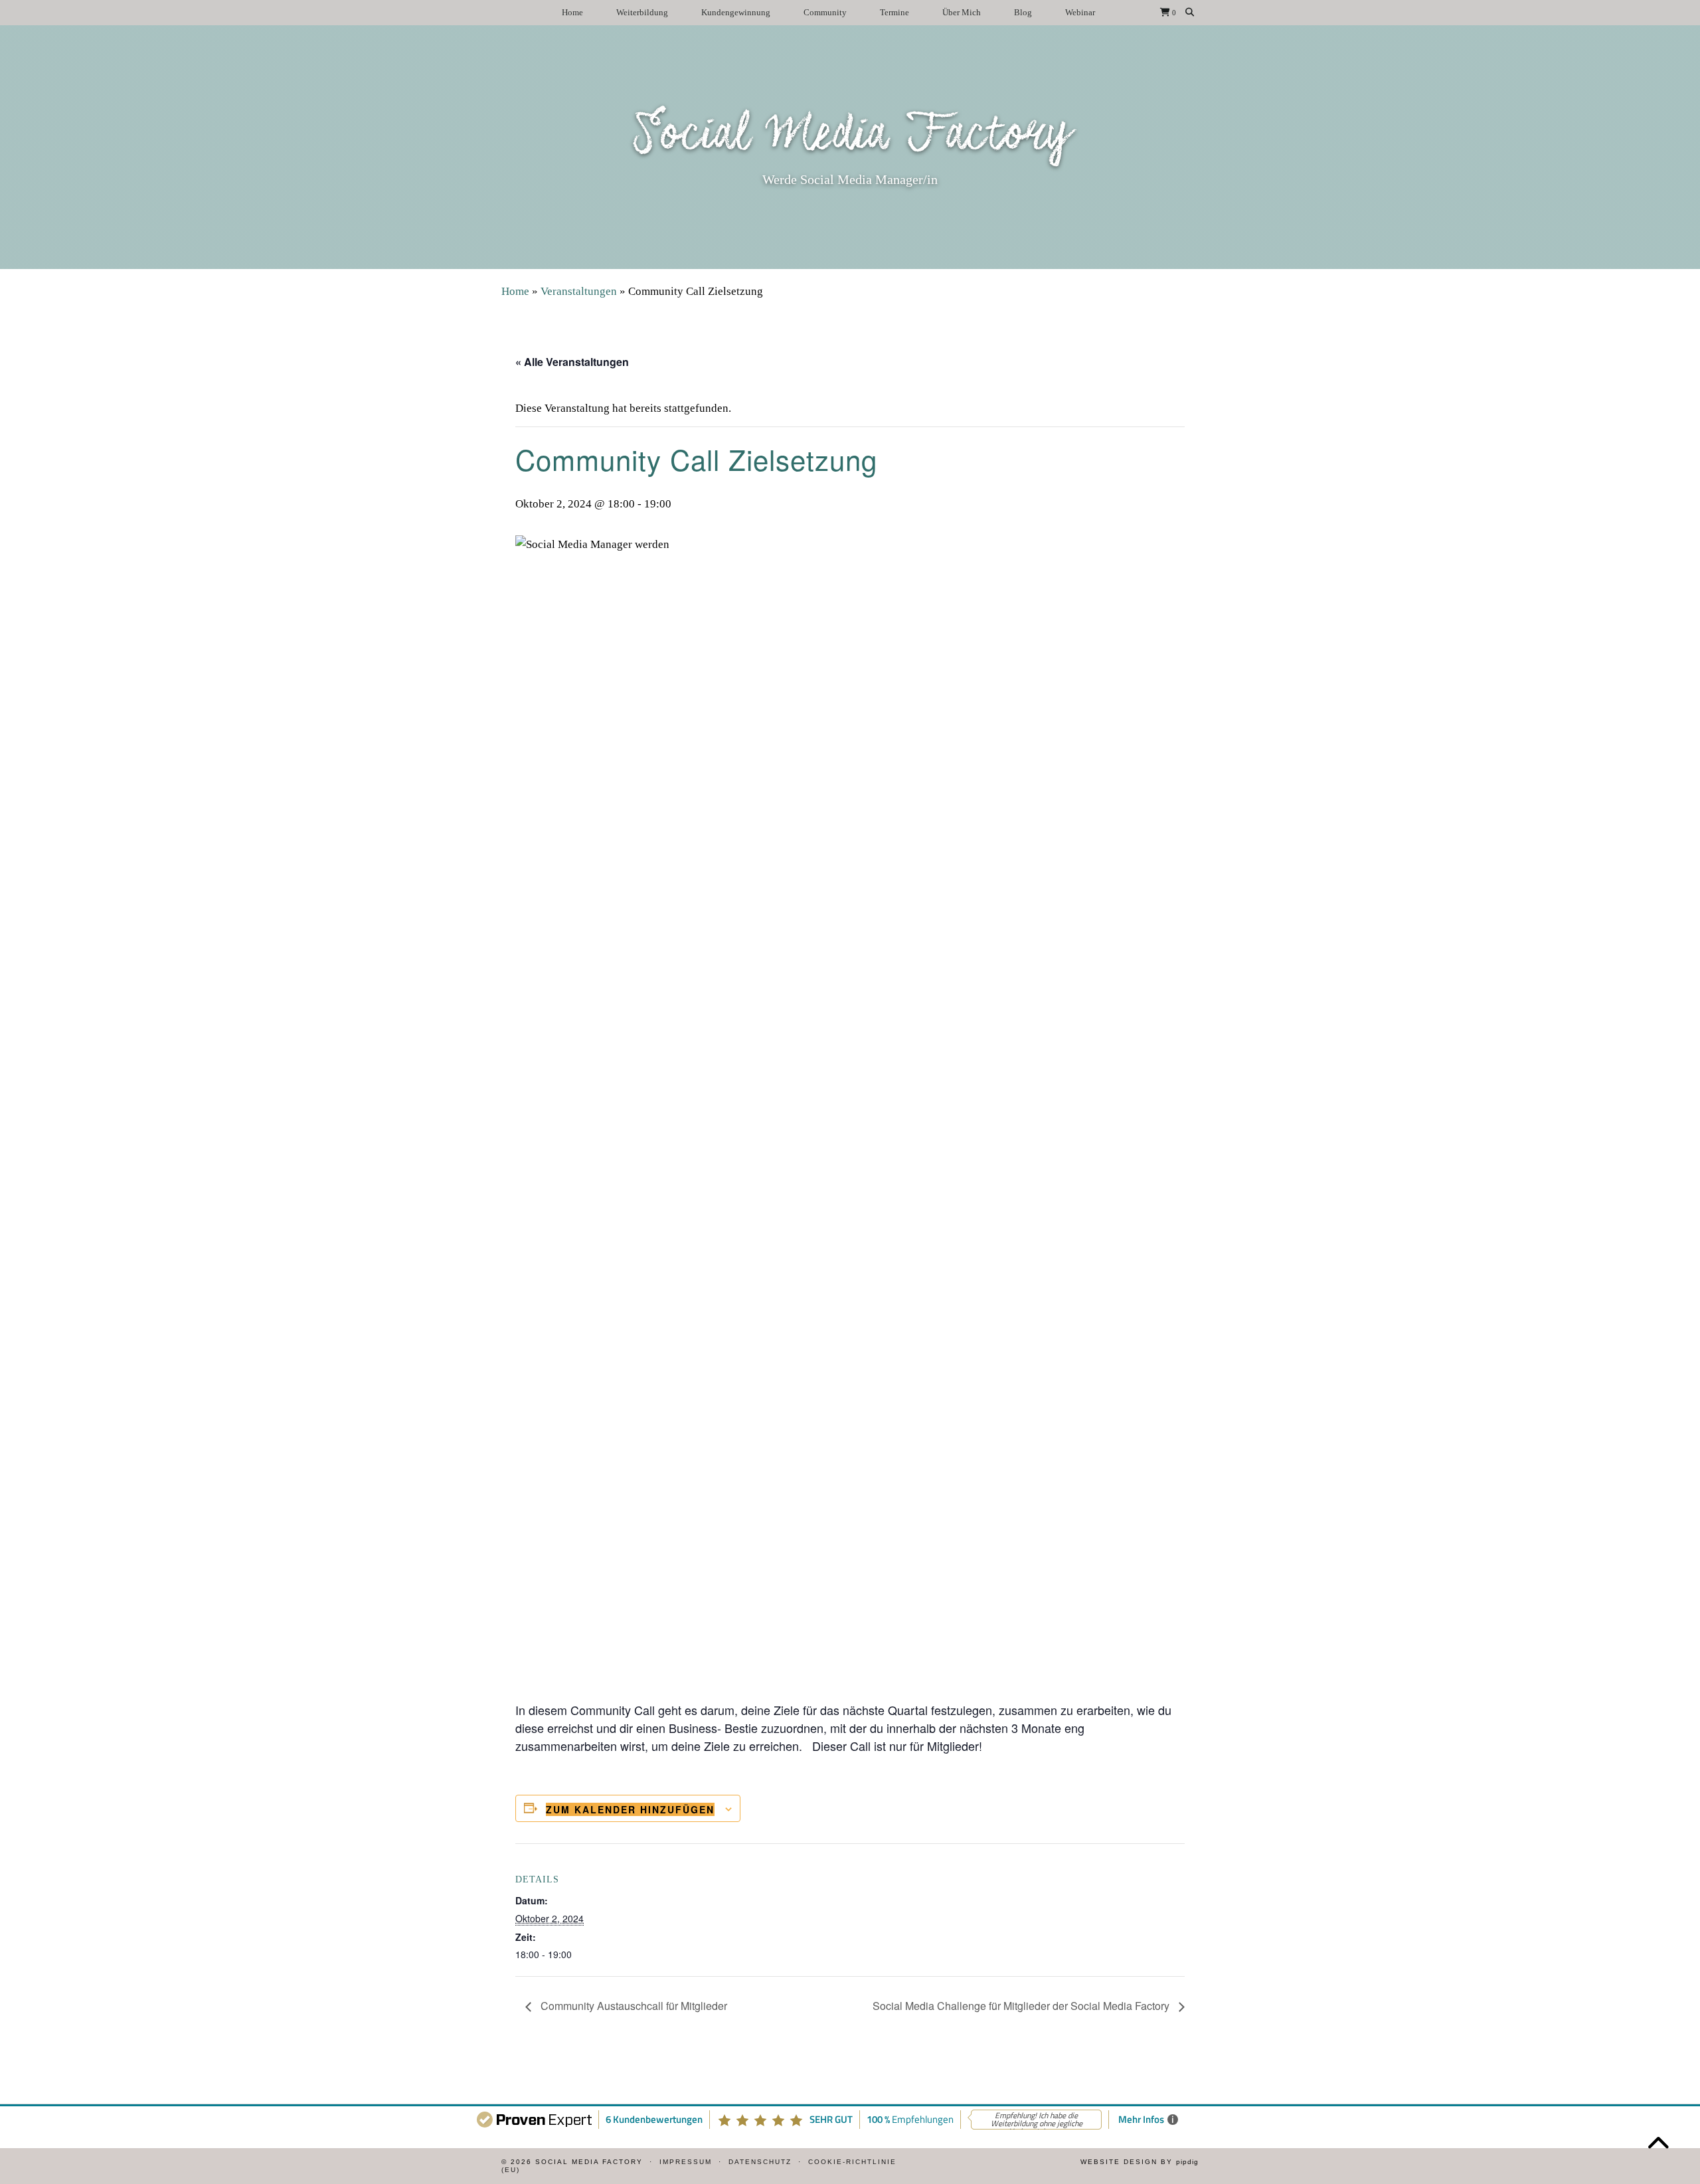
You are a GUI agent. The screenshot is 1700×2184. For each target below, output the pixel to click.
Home (572, 12)
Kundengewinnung (736, 12)
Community (825, 12)
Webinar (1080, 12)
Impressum (686, 2162)
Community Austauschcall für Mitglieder (633, 2006)
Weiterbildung (642, 12)
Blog (1023, 12)
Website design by (1140, 2162)
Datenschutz (760, 2162)
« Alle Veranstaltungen (572, 362)
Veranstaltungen (579, 291)
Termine (894, 12)
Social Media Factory (850, 136)
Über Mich (962, 12)
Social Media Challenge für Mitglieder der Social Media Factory (1022, 2006)
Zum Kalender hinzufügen (630, 1809)
